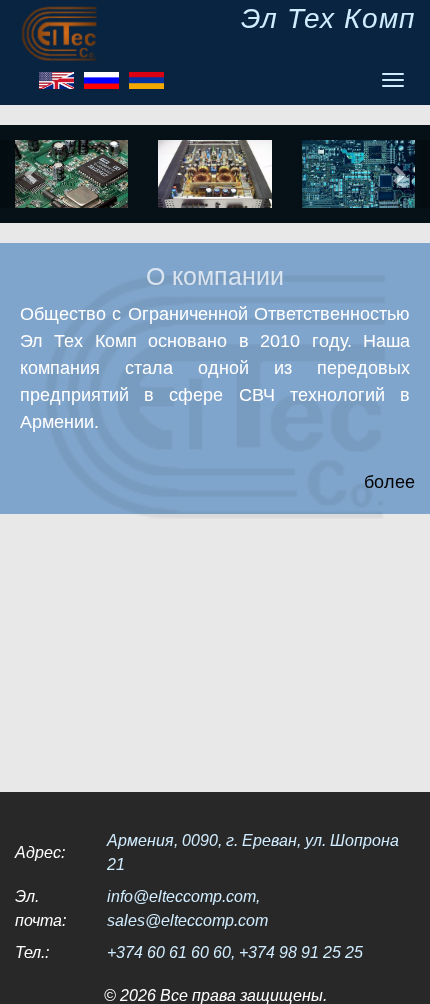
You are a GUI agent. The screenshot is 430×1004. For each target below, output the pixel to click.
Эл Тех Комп (328, 18)
